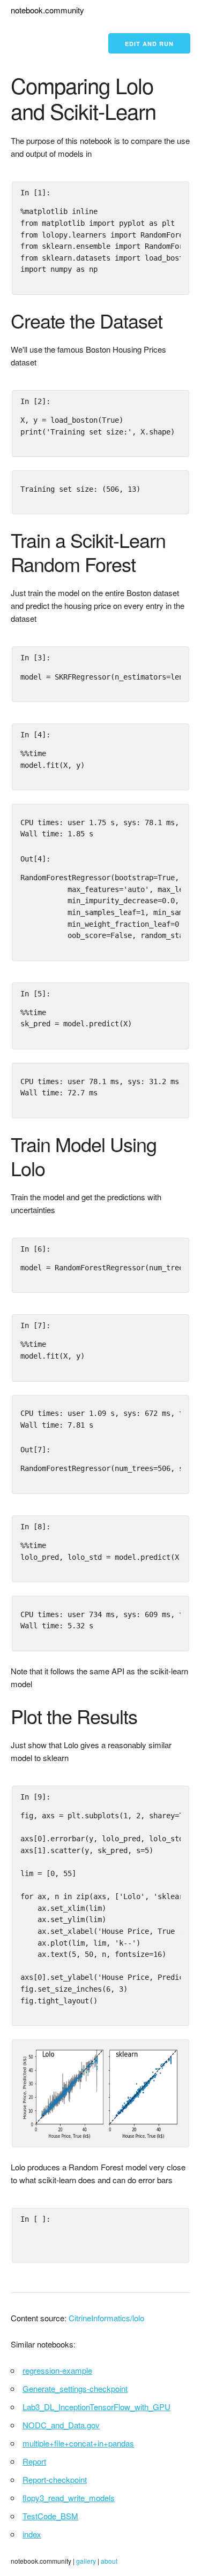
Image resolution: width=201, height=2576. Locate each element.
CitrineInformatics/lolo (106, 2318)
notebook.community (47, 10)
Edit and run (149, 44)
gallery (86, 2561)
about (109, 2561)
